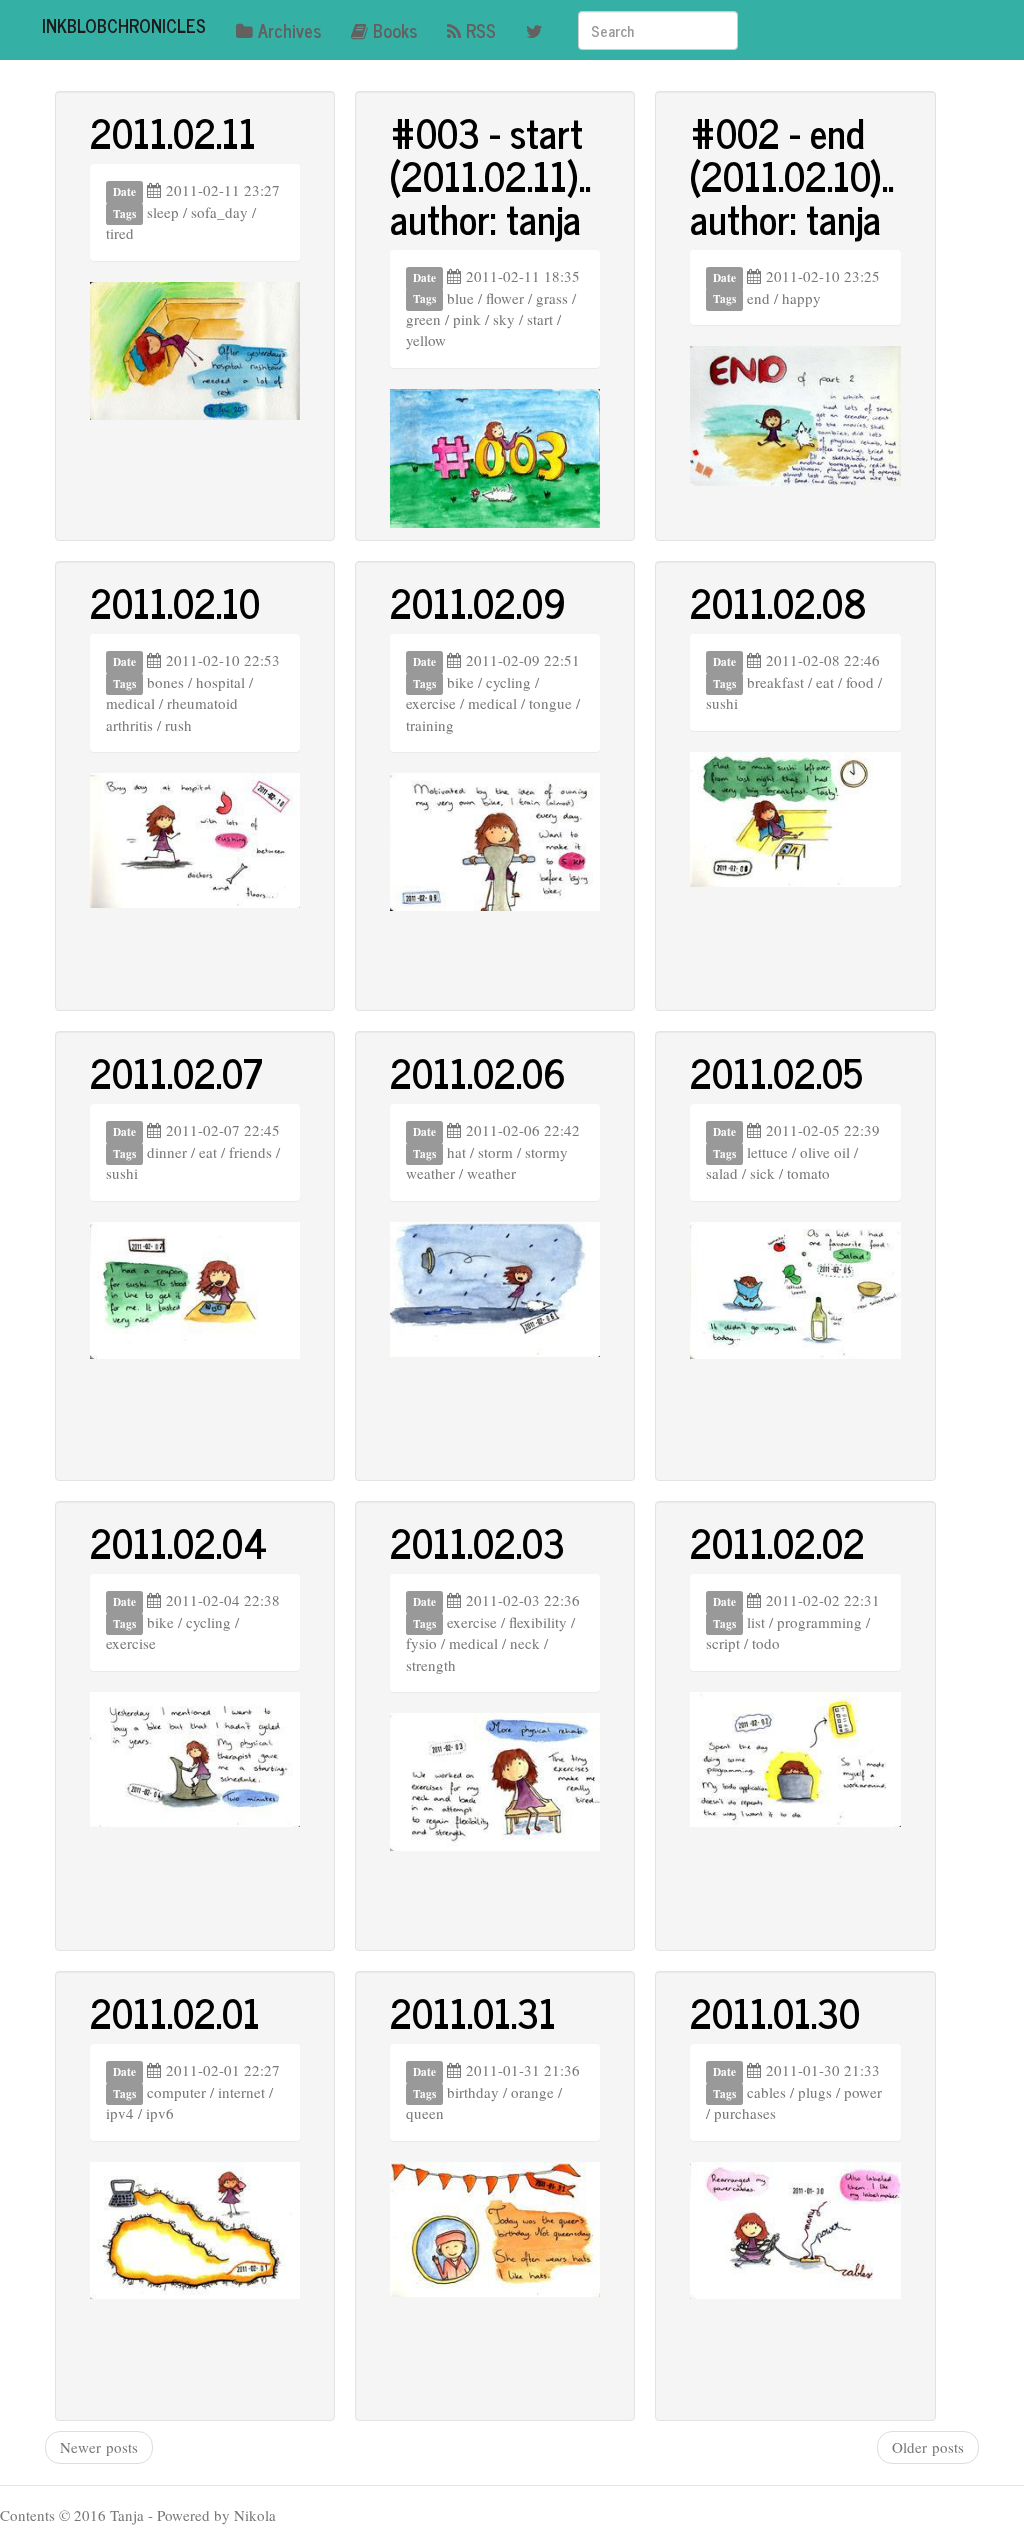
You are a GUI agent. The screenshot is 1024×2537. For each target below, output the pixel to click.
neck (525, 1643)
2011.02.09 (478, 602)
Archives (289, 30)
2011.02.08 (778, 602)
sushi (722, 703)
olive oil (825, 1152)
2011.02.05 (776, 1072)
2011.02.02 (777, 1542)
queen (425, 2113)
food (860, 682)
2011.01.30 (775, 2012)
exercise (431, 703)
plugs (815, 2092)
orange (532, 2092)
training (430, 725)
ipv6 (160, 2113)
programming (819, 1622)
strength (431, 1665)
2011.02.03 (477, 1542)
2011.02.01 (175, 2012)
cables (766, 2092)
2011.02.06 (478, 1072)
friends (250, 1152)
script (723, 1643)
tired (120, 233)
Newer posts (99, 2447)
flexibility (538, 1622)
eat (825, 682)
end (758, 298)
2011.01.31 (473, 2012)
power (863, 2092)
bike (460, 682)
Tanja (127, 2515)
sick (762, 1173)
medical (130, 703)
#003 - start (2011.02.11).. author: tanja (490, 175)
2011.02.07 (176, 1072)
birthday (473, 2092)
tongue (550, 703)
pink (467, 319)
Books (395, 30)
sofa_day (219, 212)
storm (495, 1152)
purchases (745, 2113)
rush (178, 725)
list (756, 1622)
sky (504, 319)
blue (460, 298)
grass (552, 298)
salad (722, 1173)
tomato (808, 1173)
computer (176, 2092)
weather (491, 1173)
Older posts (928, 2447)
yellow (426, 340)
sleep (163, 212)
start (540, 319)
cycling (508, 682)
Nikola (255, 2515)
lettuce (767, 1152)
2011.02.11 (173, 132)
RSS (481, 30)
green (423, 319)
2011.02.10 (175, 602)
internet (241, 2092)
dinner (167, 1152)
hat (456, 1152)
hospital (220, 682)
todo (766, 1643)
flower (505, 298)
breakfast (775, 682)
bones (165, 682)
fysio (421, 1643)
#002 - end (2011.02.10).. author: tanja (792, 175)
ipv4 (120, 2113)
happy (801, 298)
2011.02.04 (178, 1542)
